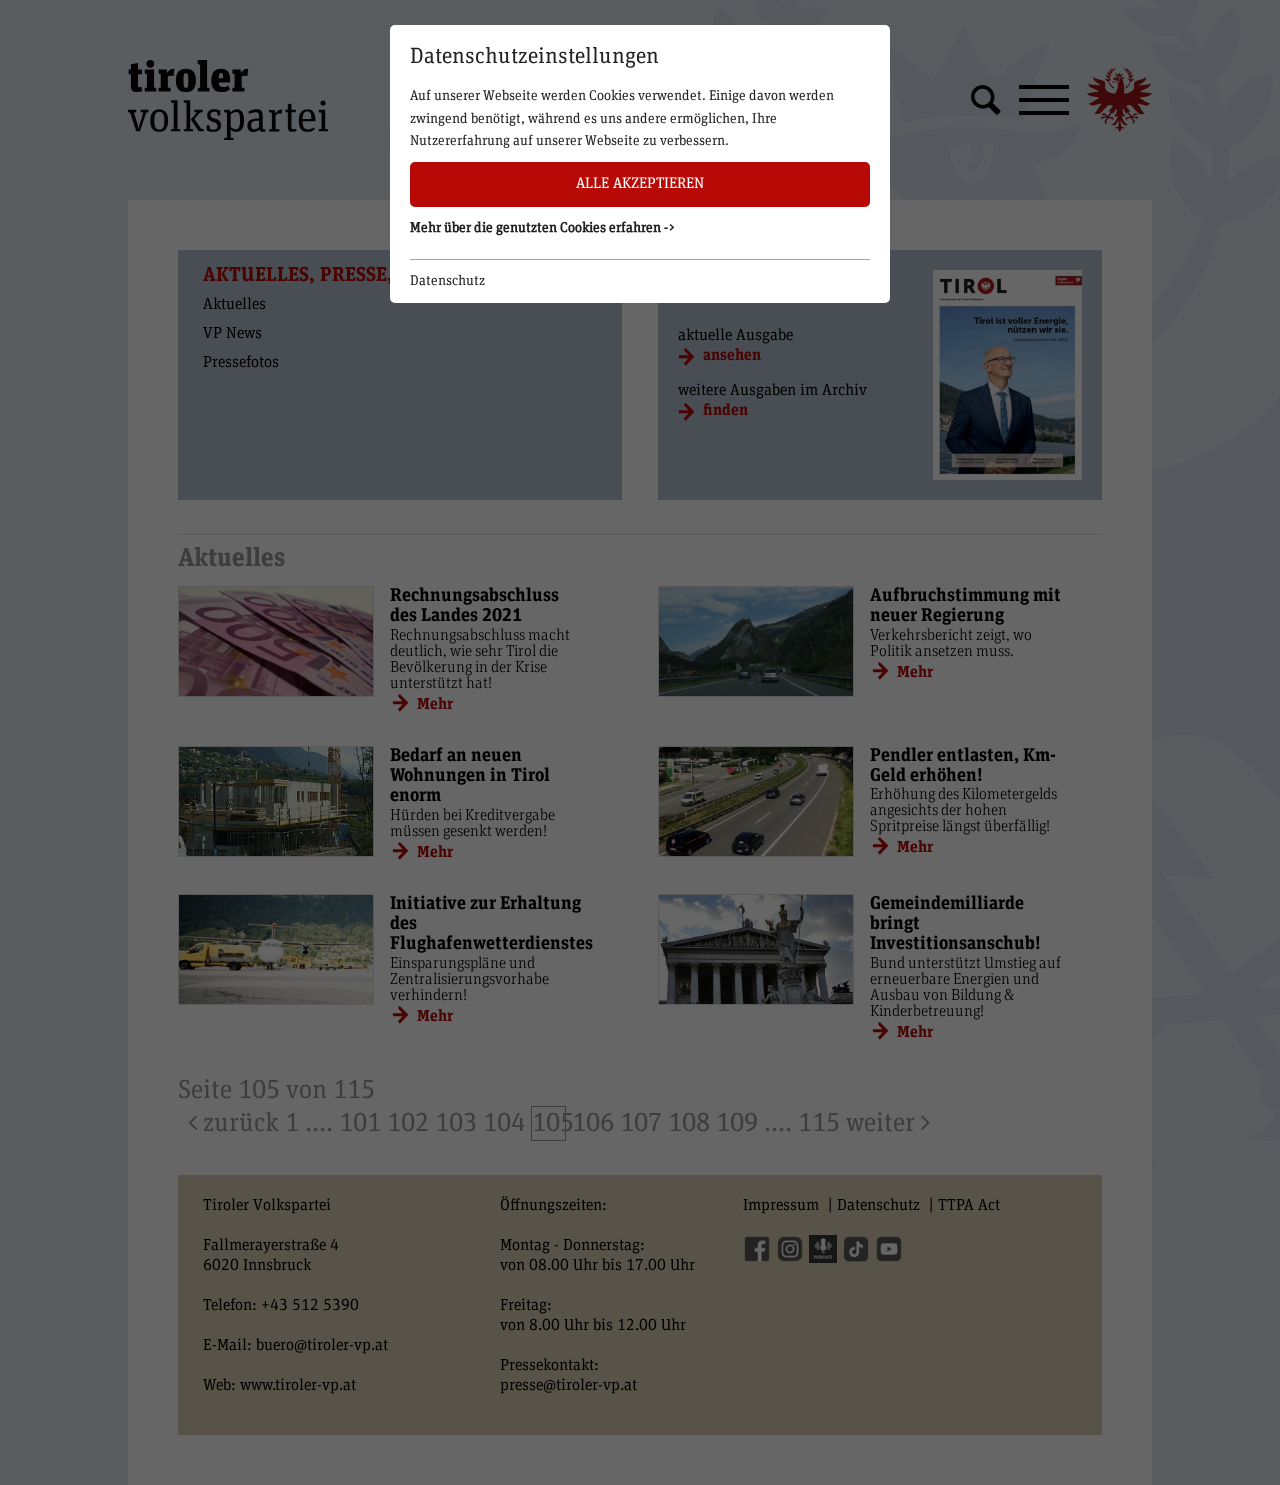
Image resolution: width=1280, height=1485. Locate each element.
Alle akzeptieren (640, 183)
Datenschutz (447, 281)
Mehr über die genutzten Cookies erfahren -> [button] (543, 228)
